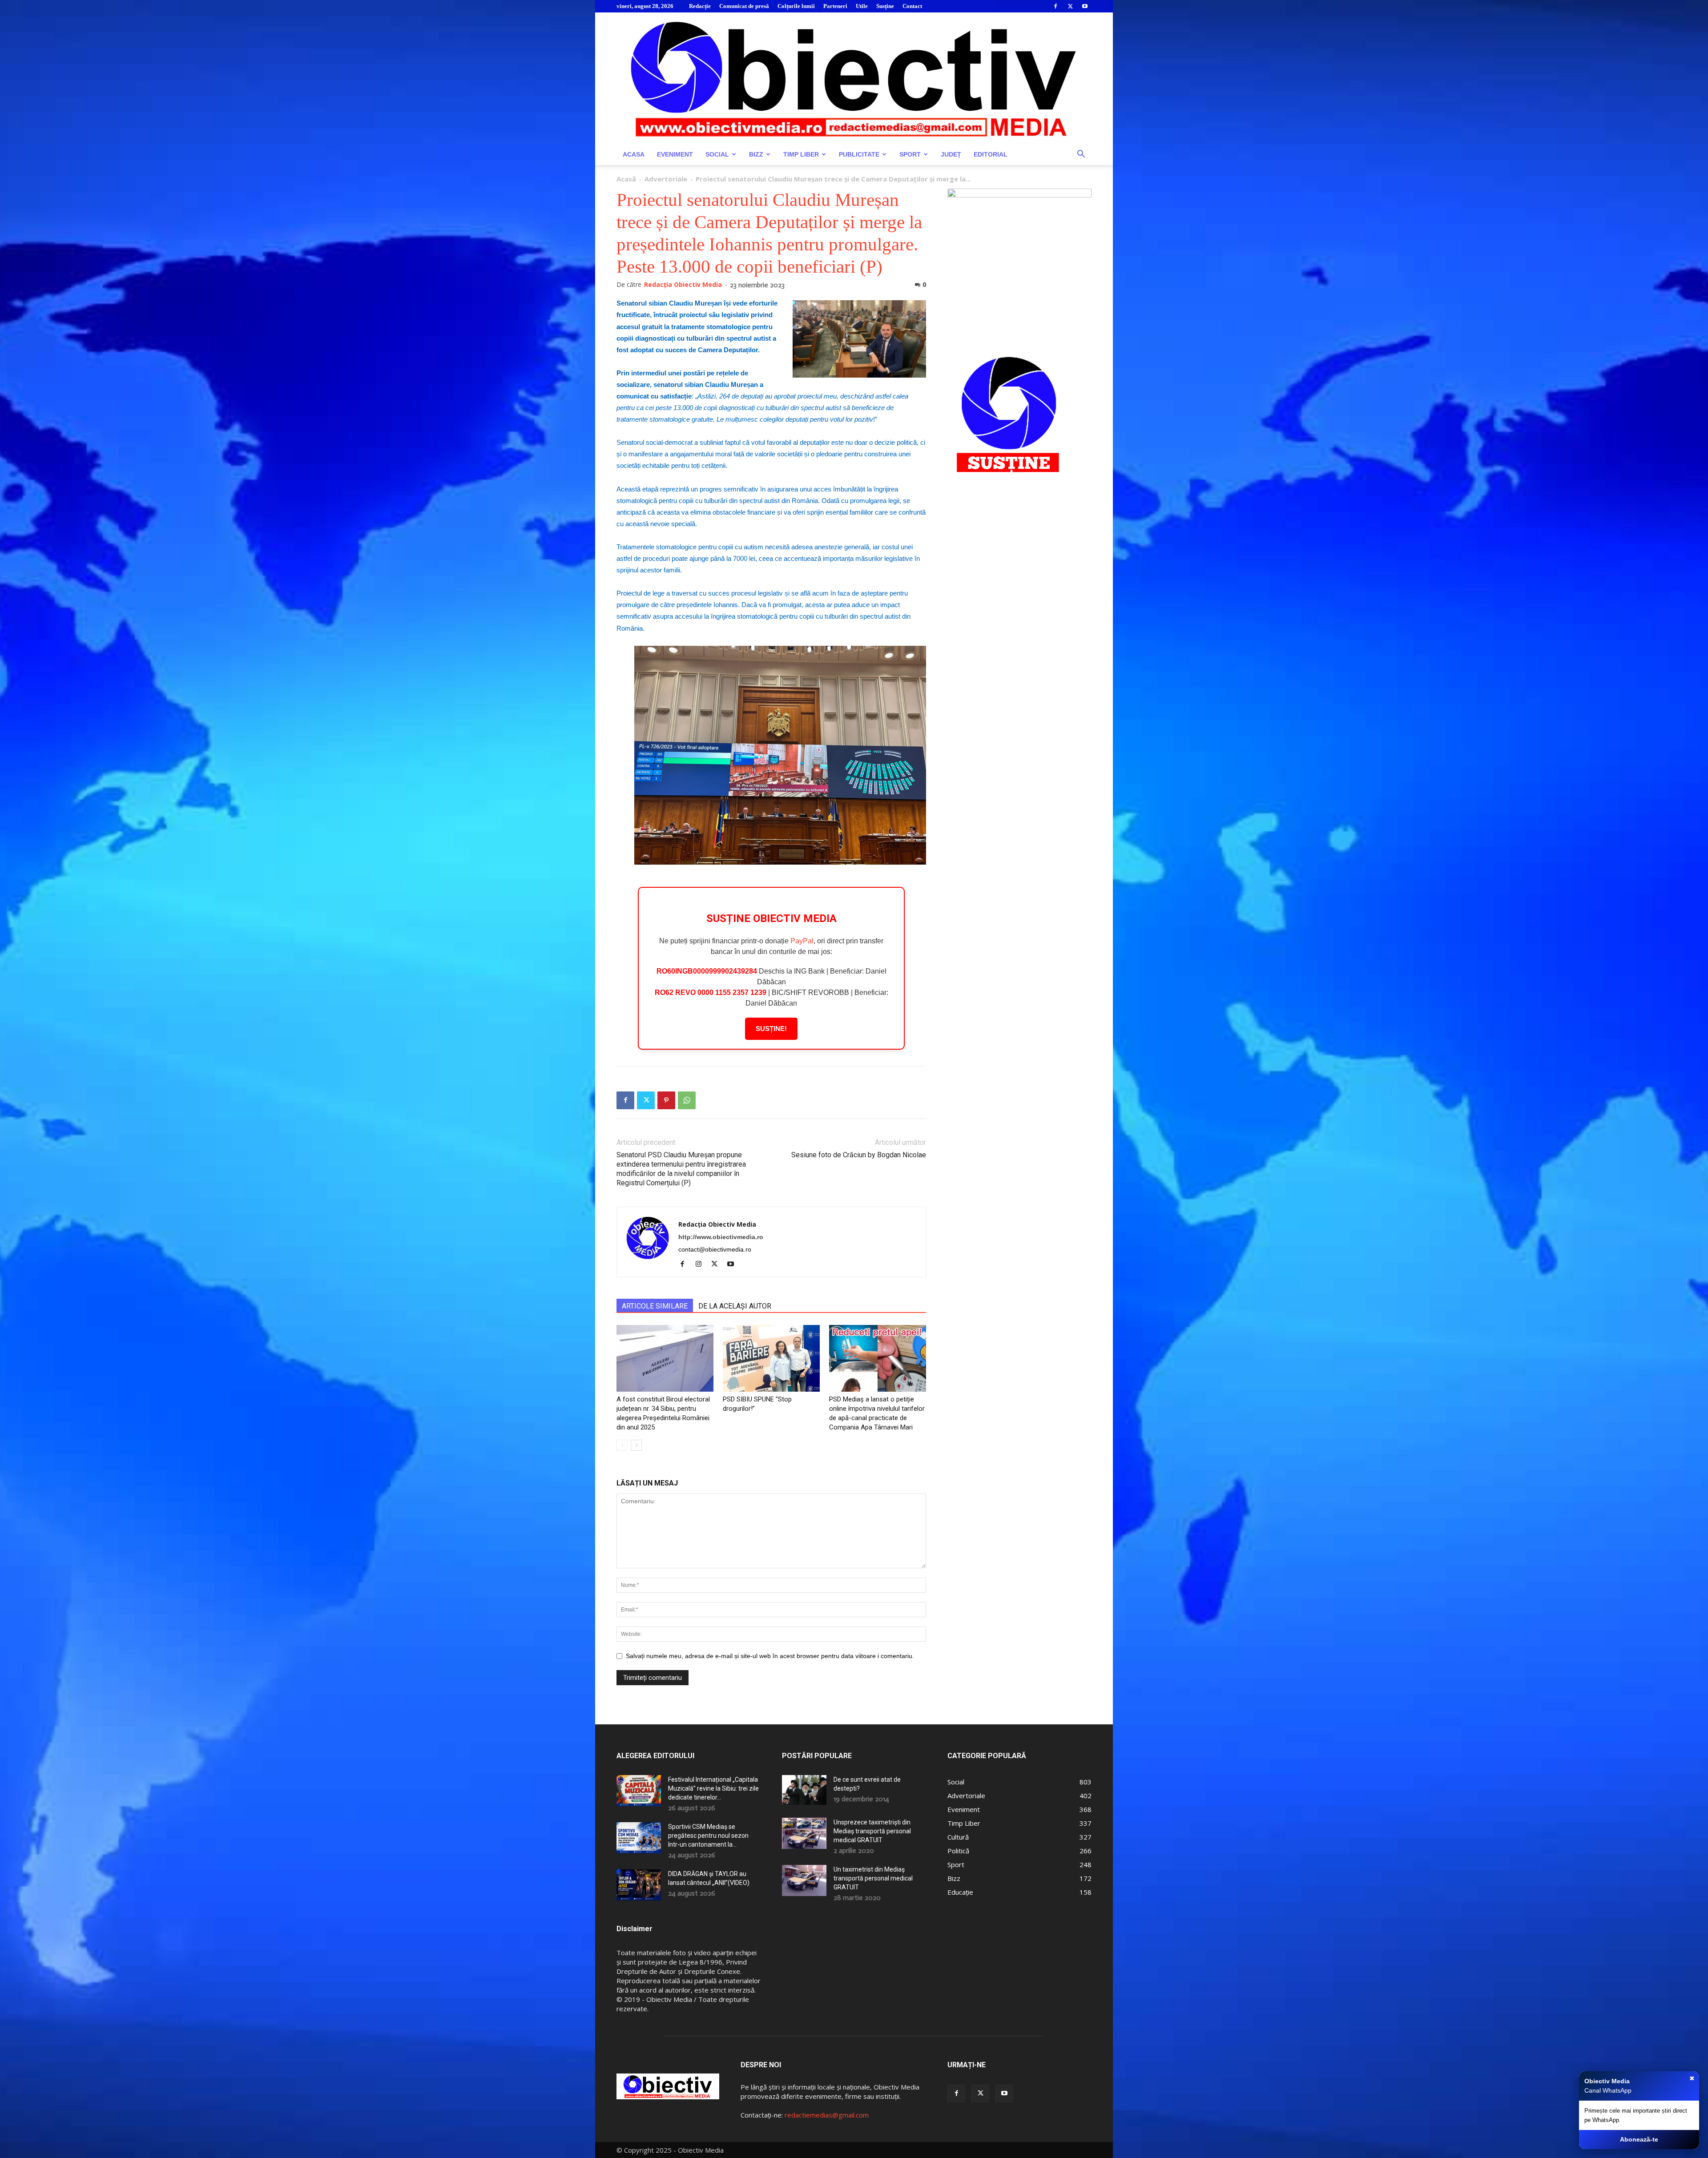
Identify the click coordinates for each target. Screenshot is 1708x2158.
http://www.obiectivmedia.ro (721, 1237)
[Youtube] (1085, 6)
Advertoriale (666, 179)
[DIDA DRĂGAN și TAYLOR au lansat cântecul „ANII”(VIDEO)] (639, 1885)
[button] (1081, 155)
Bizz (756, 154)
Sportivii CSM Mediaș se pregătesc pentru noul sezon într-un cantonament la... (708, 1836)
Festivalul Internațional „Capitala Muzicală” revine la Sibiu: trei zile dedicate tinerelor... (713, 1788)
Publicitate (859, 154)
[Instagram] (702, 1264)
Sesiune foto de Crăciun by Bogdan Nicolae (859, 1155)
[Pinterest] (666, 1100)
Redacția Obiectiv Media (683, 284)
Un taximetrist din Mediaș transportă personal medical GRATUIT (873, 1878)
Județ (951, 154)
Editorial (991, 154)
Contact (912, 6)
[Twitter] (1070, 6)
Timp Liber (801, 154)
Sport (910, 154)
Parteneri (835, 6)
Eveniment (675, 154)
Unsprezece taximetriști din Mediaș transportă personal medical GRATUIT (872, 1831)
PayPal (802, 941)
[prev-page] (622, 1445)
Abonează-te (1639, 2139)
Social (717, 154)
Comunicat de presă (744, 6)
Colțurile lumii (796, 6)
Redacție (700, 6)
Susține (885, 6)
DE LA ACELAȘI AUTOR (735, 1306)
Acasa (634, 154)
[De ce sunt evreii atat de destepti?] (804, 1790)
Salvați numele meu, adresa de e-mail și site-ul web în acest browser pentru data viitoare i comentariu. (770, 1656)
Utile (862, 6)
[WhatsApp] (687, 1100)
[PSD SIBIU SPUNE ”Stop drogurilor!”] (771, 1358)
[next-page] (636, 1445)
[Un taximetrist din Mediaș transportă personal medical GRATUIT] (804, 1880)
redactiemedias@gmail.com (827, 2115)
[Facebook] (1055, 6)
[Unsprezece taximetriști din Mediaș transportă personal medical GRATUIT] (804, 1833)
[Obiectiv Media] (854, 78)
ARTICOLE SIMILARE (655, 1306)
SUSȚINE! (771, 1029)
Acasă (626, 179)
